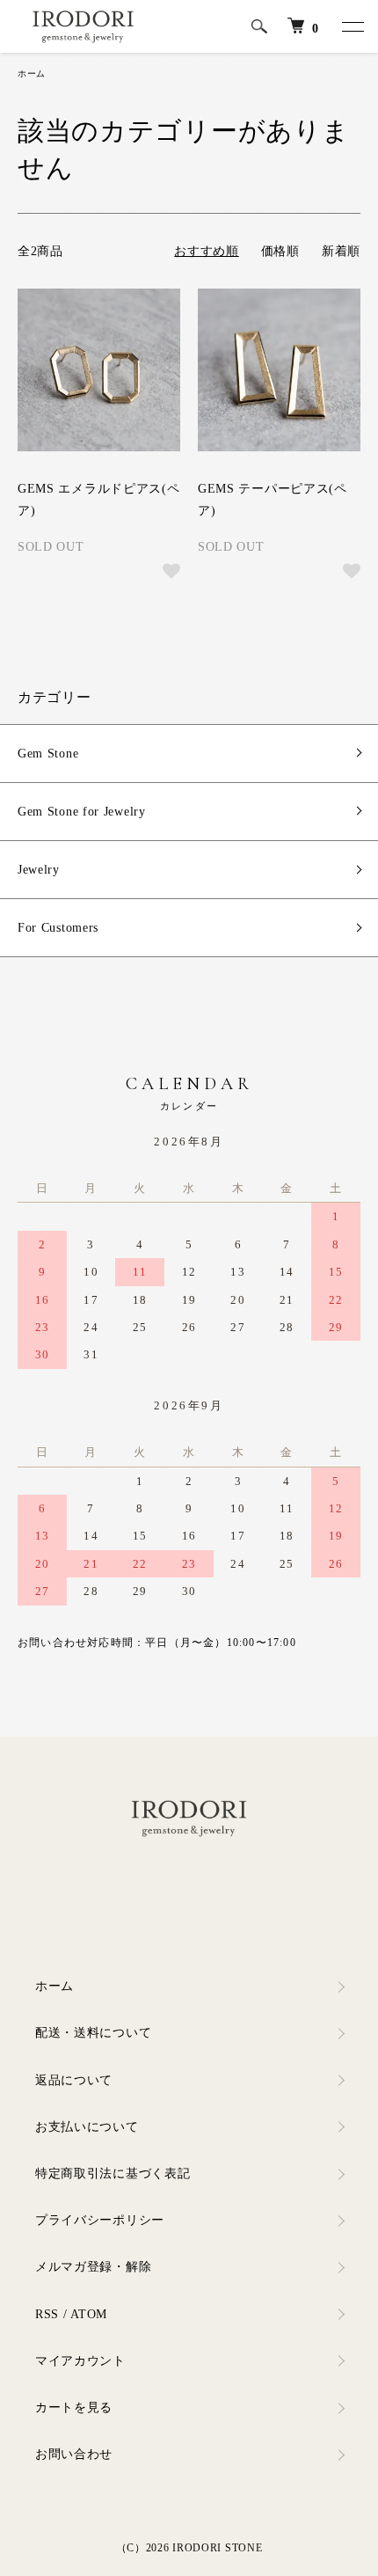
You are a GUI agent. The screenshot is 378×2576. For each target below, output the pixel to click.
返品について (74, 2080)
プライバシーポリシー (100, 2220)
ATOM (89, 2314)
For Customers (58, 928)
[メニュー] (352, 26)
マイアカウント (80, 2361)
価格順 (280, 251)
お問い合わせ (74, 2454)
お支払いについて (87, 2127)
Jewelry (39, 870)
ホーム (32, 73)
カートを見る (74, 2408)
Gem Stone (48, 754)
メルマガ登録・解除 (93, 2267)
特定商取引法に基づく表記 (113, 2173)
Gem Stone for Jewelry (82, 812)
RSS (47, 2314)
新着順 (341, 251)
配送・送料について (93, 2033)
